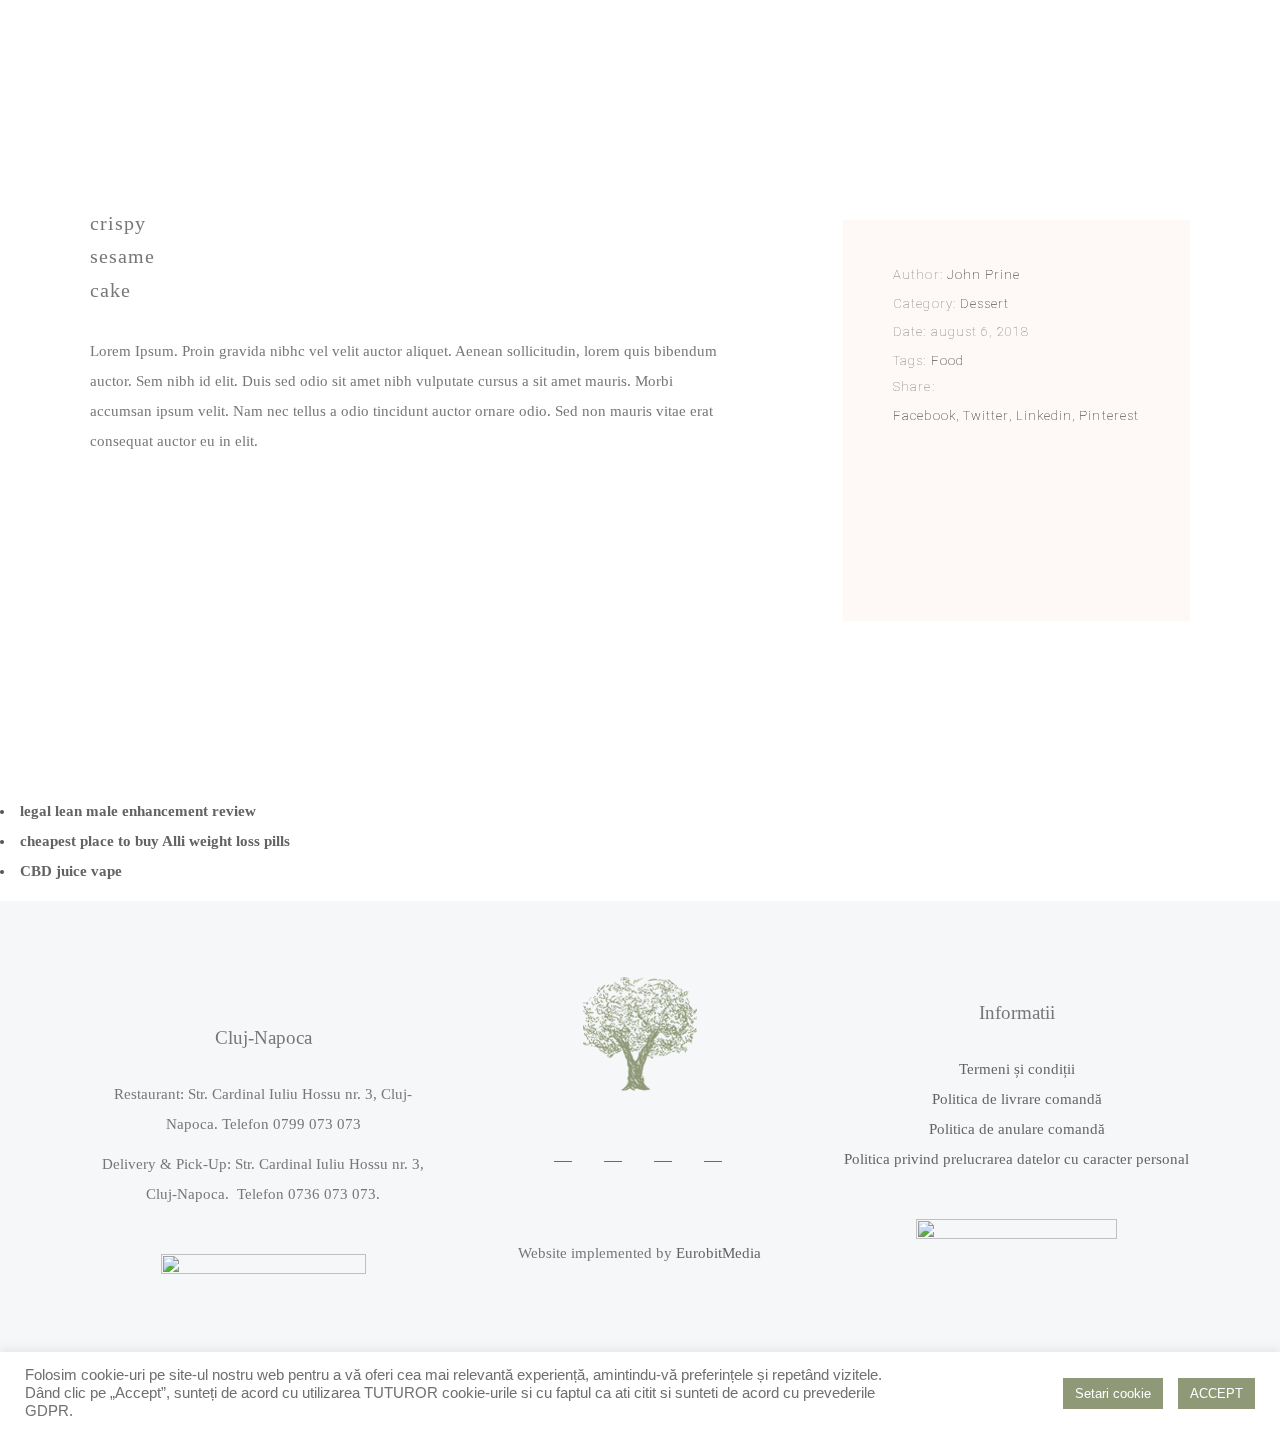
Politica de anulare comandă (1017, 1129)
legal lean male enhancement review (138, 811)
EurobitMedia (718, 1253)
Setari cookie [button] (1113, 1393)
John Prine (983, 274)
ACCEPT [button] (1216, 1393)
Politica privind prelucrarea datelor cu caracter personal (1016, 1159)
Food (947, 360)
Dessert (984, 303)
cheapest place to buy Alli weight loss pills (155, 841)
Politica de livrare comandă (1017, 1099)
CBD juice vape (71, 871)
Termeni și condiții (1017, 1069)
